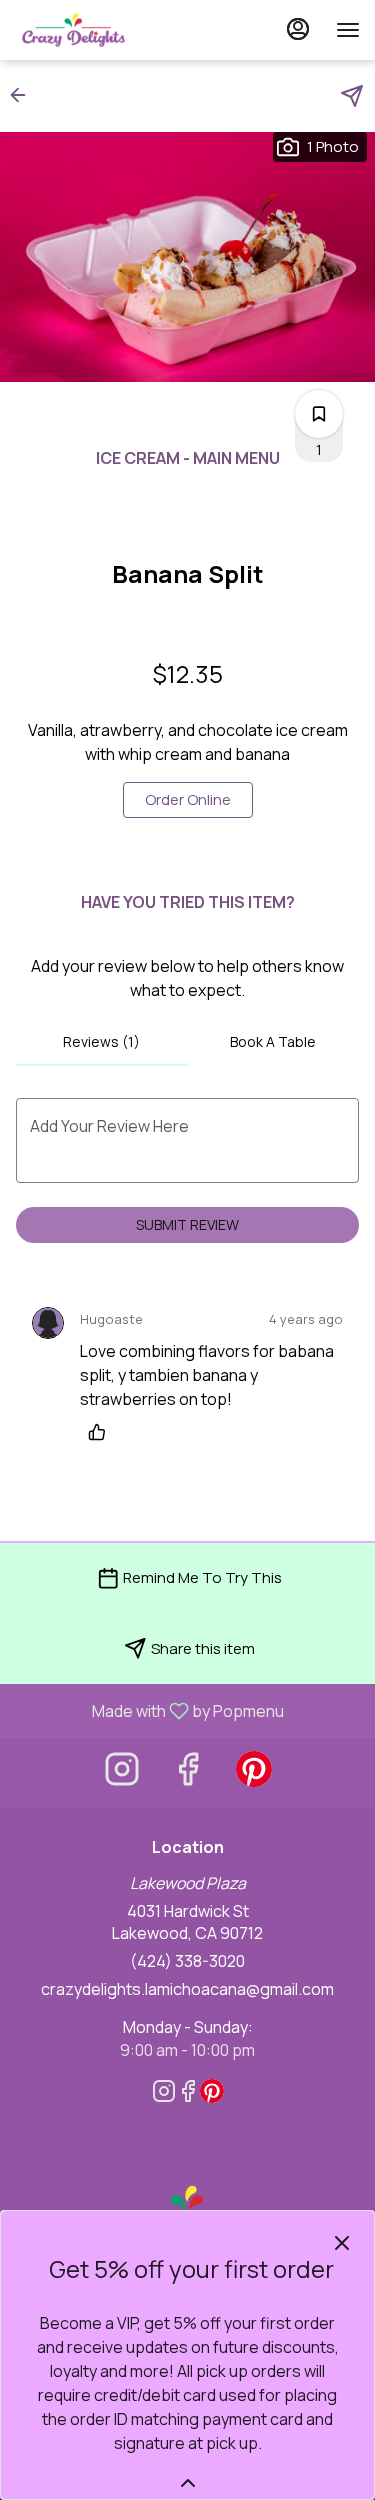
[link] (188, 800)
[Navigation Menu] (348, 30)
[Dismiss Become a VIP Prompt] (342, 2243)
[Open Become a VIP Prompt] (188, 2483)
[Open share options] (352, 96)
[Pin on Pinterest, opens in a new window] (254, 1773)
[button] (24, 95)
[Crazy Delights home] (105, 30)
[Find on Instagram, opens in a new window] (122, 1773)
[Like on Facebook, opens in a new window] (188, 1773)
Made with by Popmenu (149, 1710)
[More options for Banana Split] (319, 414)
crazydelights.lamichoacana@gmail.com (187, 1989)
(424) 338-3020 (187, 1961)
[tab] (102, 1042)
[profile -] (298, 29)
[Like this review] (102, 1432)
